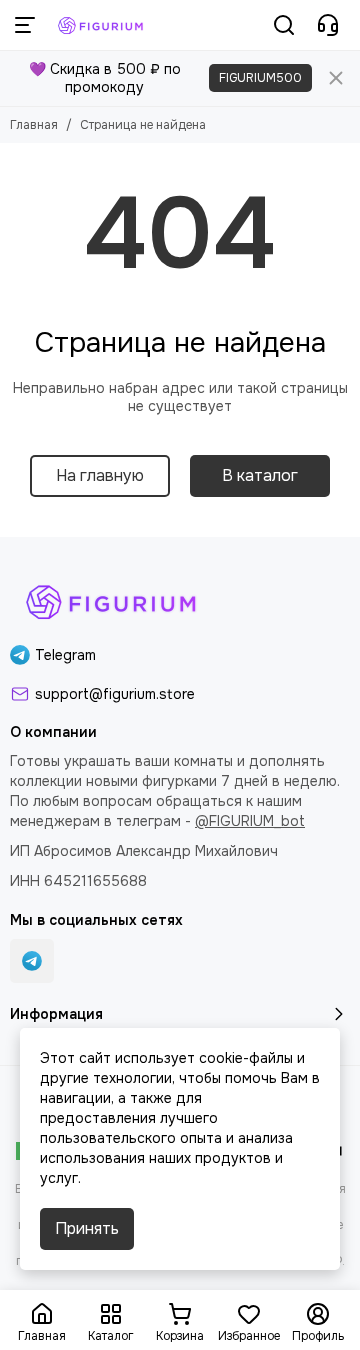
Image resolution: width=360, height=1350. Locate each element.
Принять (87, 1228)
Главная (34, 125)
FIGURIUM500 (260, 78)
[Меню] (25, 25)
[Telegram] (32, 961)
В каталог (260, 475)
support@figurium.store (115, 694)
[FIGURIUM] (101, 25)
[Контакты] (328, 25)
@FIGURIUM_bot (250, 821)
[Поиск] (284, 25)
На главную (100, 475)
